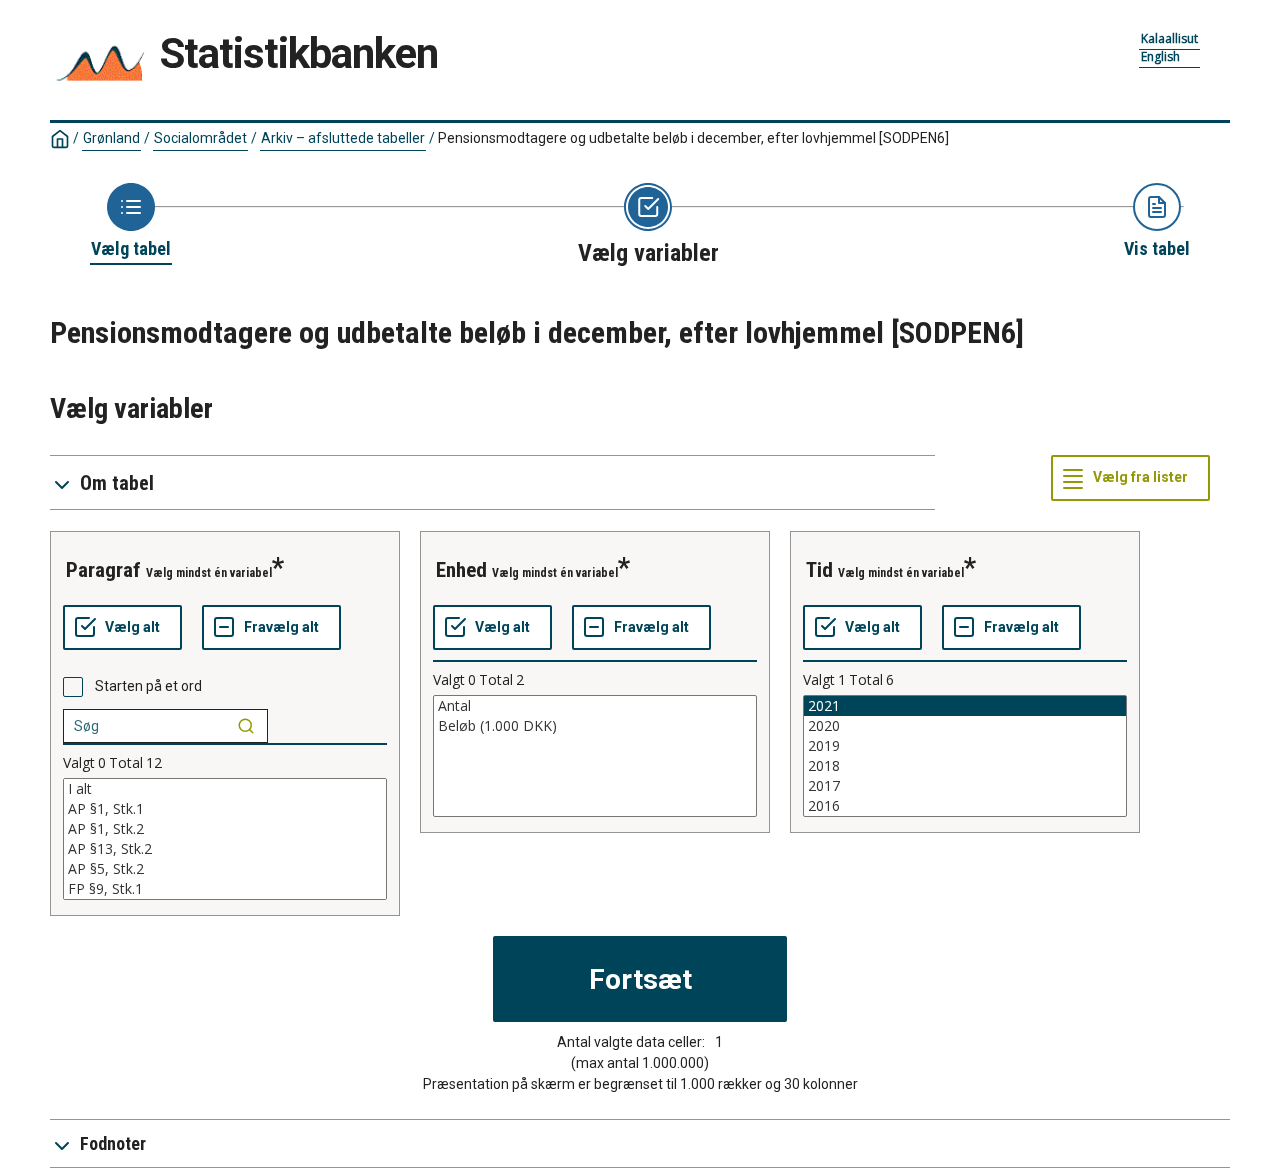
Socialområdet (200, 138)
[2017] (965, 786)
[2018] (965, 766)
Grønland (111, 138)
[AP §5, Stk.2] (225, 869)
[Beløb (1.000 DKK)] (595, 726)
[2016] (965, 806)
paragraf (103, 570)
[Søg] (246, 726)
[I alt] (225, 789)
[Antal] (595, 706)
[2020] (965, 726)
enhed (461, 570)
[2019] (965, 746)
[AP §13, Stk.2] (225, 849)
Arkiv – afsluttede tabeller (343, 138)
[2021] (965, 706)
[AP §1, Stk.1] (225, 809)
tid (819, 570)
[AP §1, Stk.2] (225, 829)
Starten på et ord (148, 686)
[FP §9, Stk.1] (225, 889)
